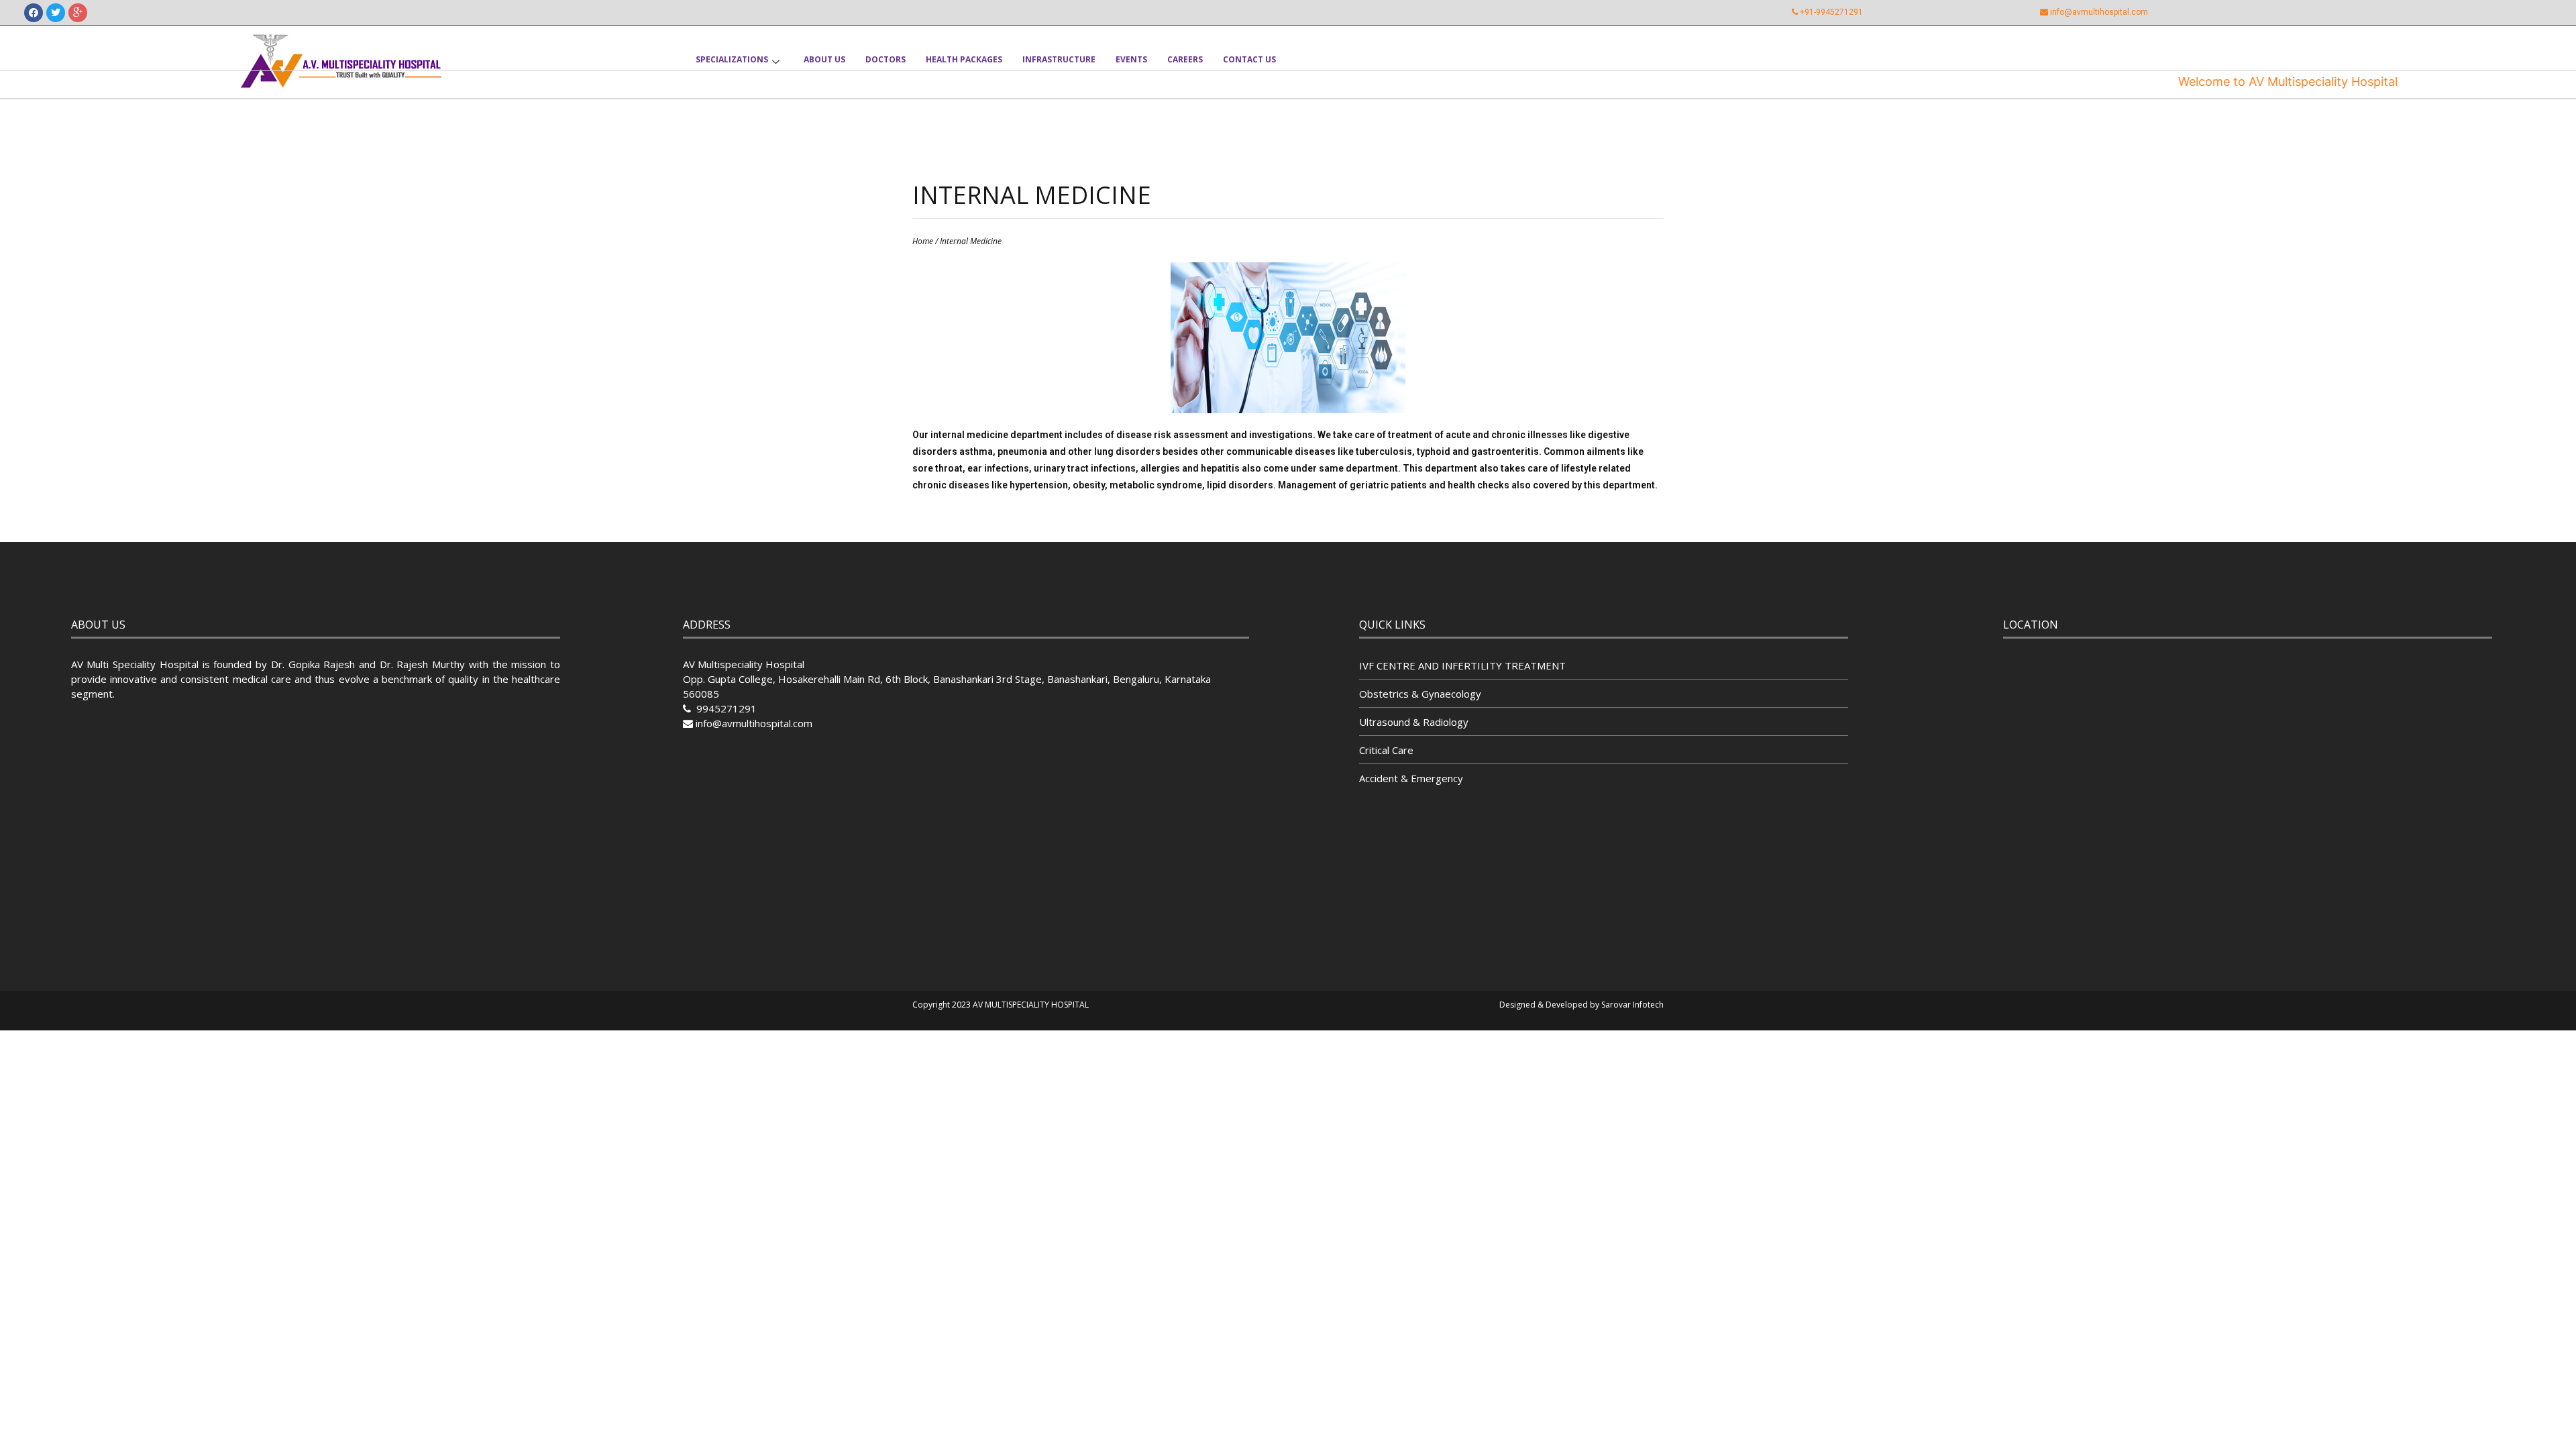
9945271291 (725, 708)
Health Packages (964, 59)
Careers (1185, 59)
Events (1131, 59)
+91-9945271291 (1831, 12)
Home (923, 241)
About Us (824, 59)
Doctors (885, 59)
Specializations (732, 59)
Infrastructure (1059, 59)
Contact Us (1249, 59)
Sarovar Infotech (1632, 1005)
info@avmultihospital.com (2099, 12)
